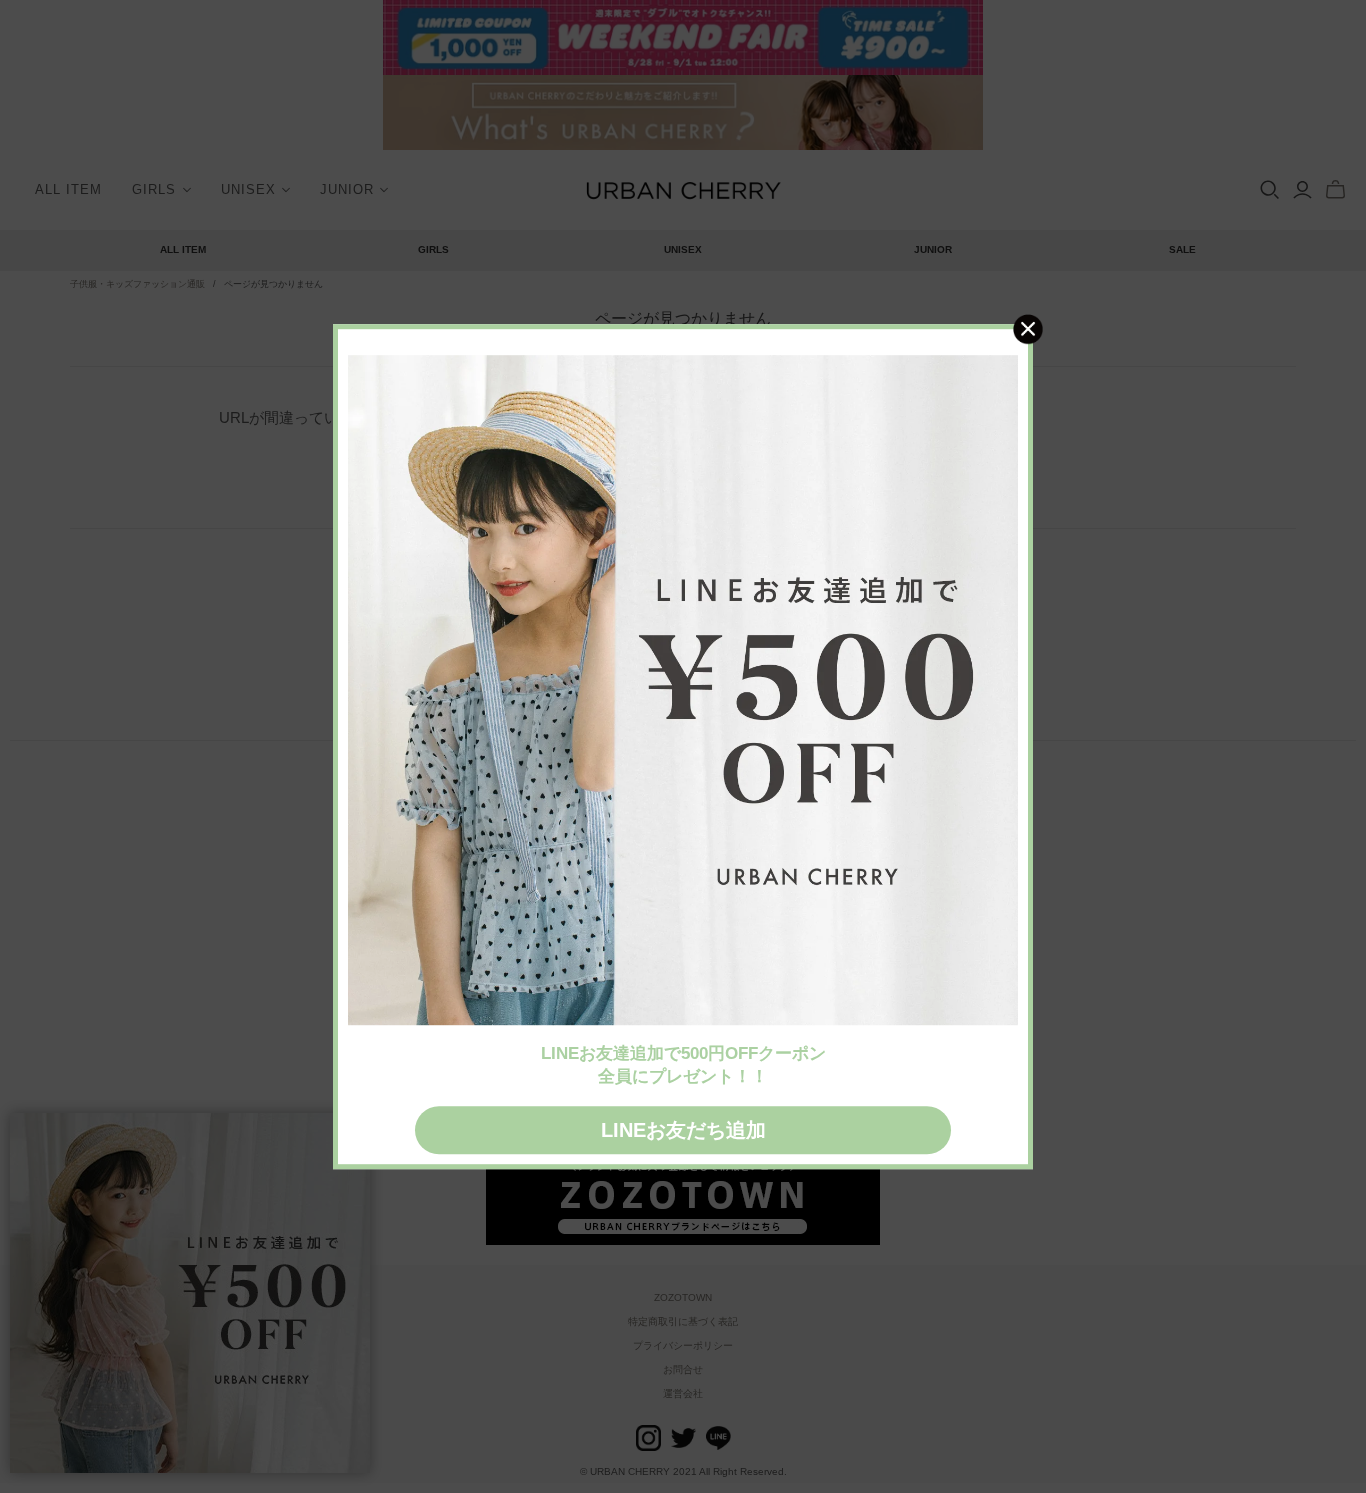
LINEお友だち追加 (683, 1130)
